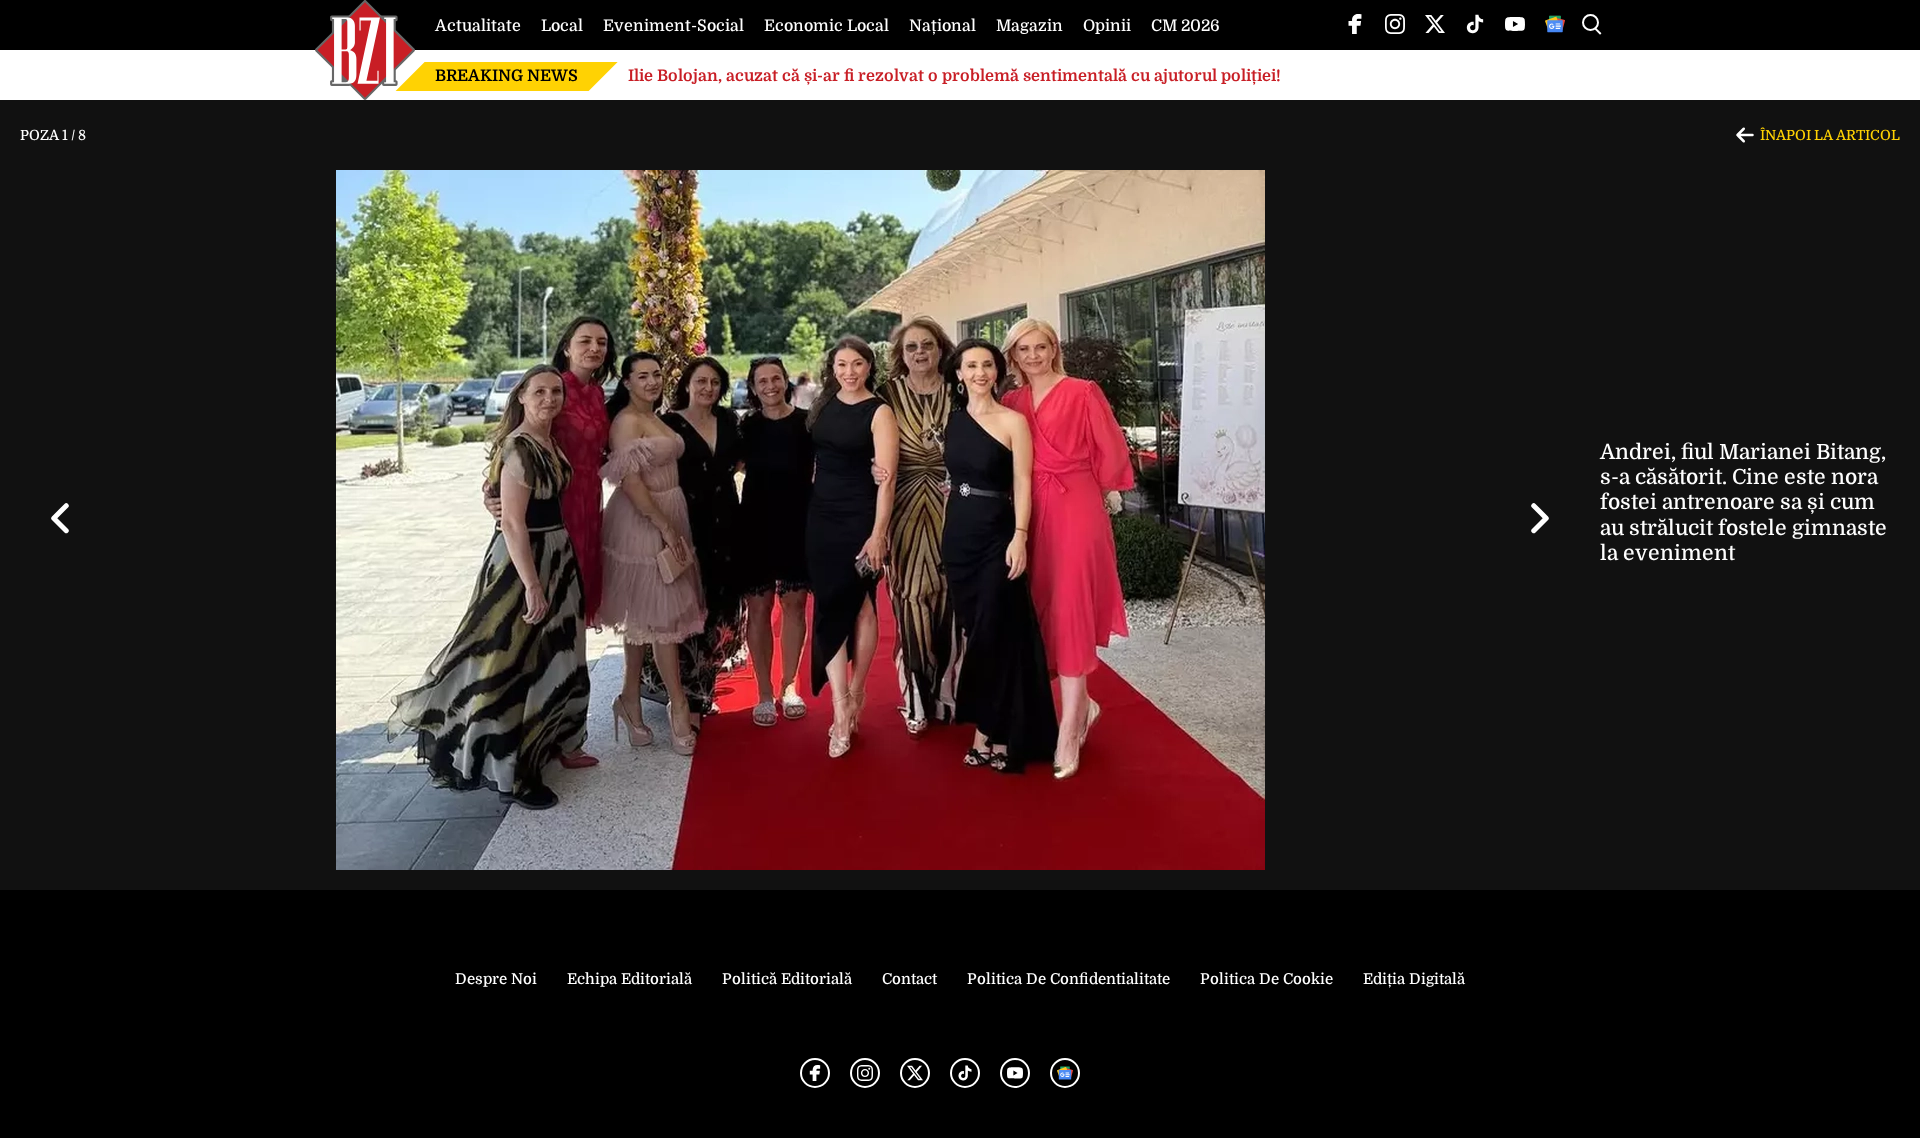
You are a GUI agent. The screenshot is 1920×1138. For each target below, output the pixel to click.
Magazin (1029, 26)
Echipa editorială (629, 979)
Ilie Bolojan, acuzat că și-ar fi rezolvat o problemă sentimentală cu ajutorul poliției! (954, 76)
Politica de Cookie (1266, 979)
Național (942, 26)
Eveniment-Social (673, 26)
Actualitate (478, 26)
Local (562, 26)
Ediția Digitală (1414, 979)
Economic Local (826, 26)
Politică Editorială (787, 979)
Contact (909, 979)
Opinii (1107, 26)
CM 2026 (1185, 26)
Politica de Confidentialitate (1068, 979)
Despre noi (496, 979)
